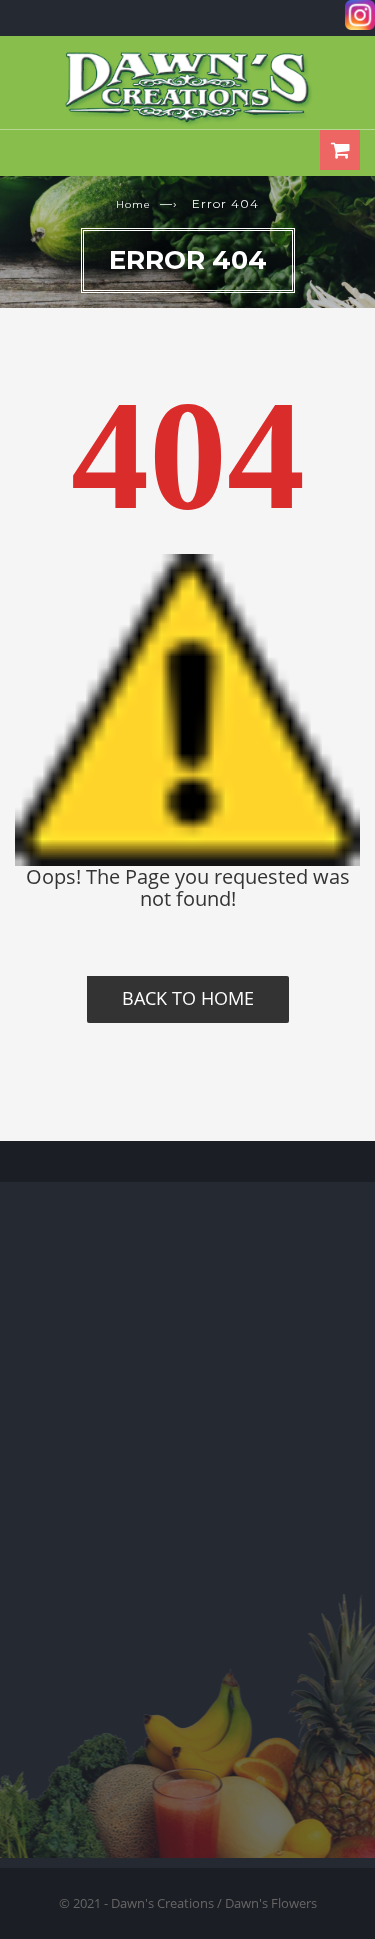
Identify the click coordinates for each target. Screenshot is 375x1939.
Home (133, 204)
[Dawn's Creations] (188, 87)
